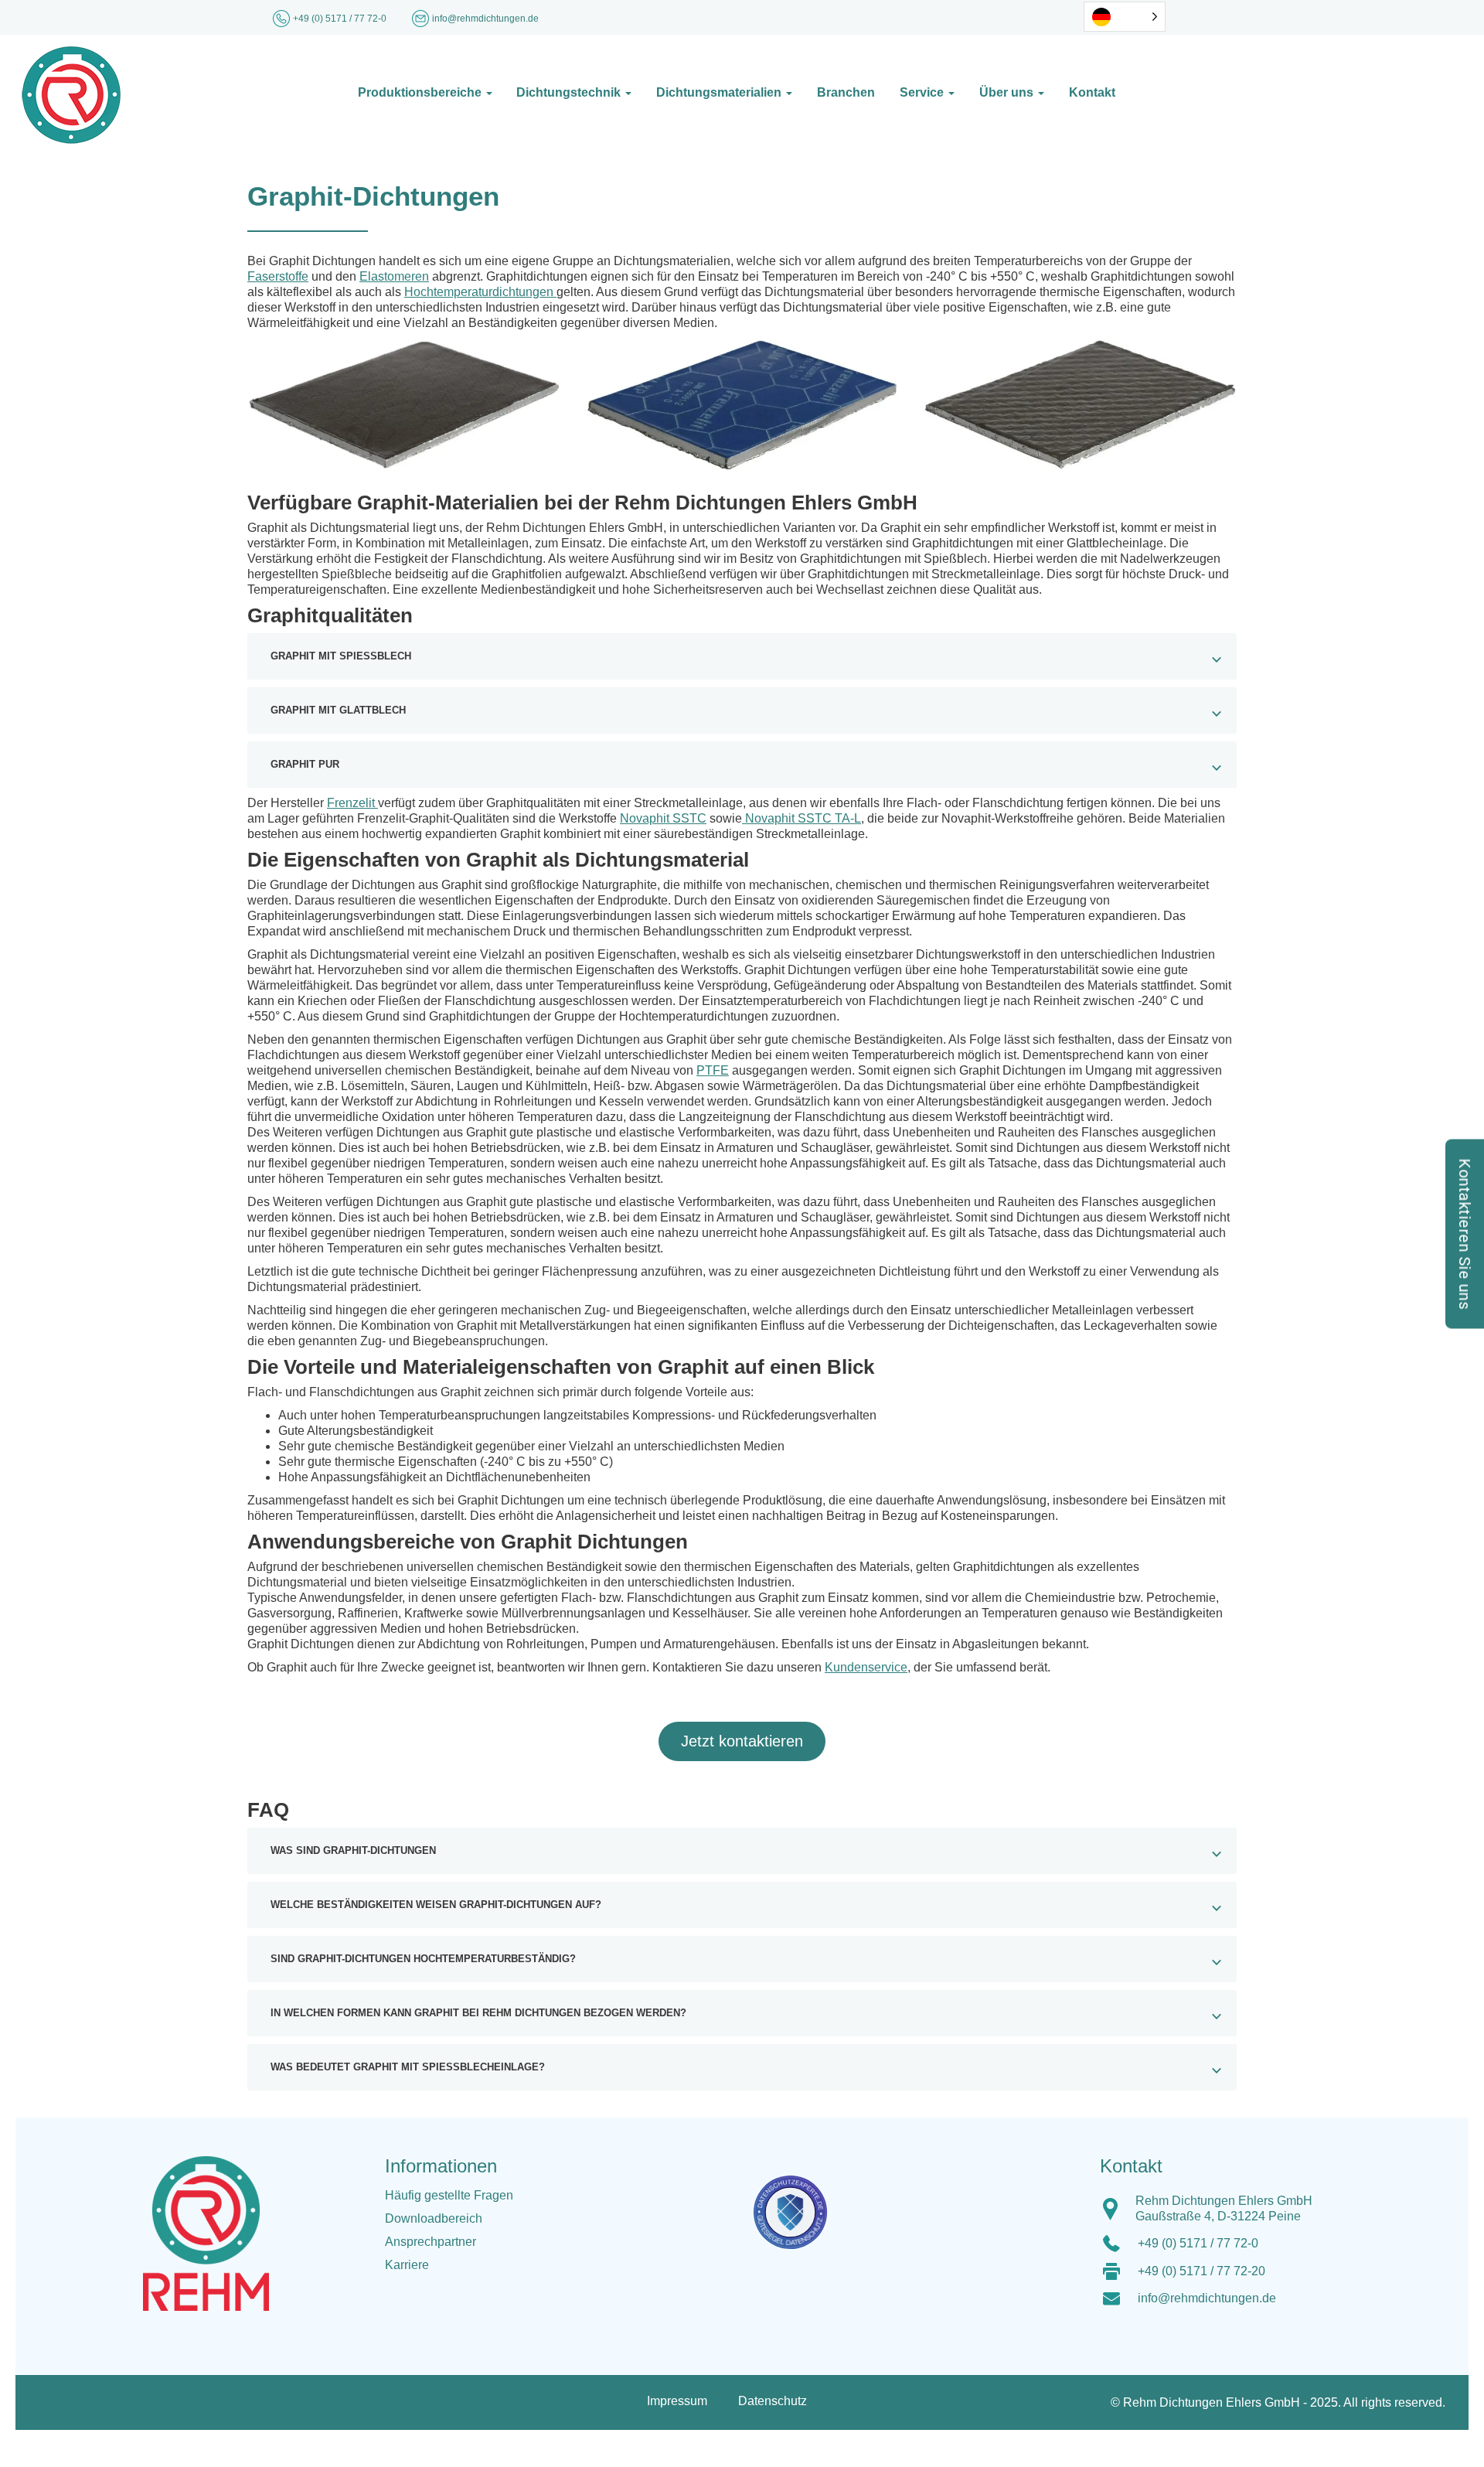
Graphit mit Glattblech (338, 710)
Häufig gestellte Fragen (449, 2195)
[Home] (172, 95)
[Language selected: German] (1125, 17)
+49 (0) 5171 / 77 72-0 (341, 19)
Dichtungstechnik (570, 92)
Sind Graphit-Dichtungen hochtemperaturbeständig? (423, 1959)
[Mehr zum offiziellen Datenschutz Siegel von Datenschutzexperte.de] (796, 2201)
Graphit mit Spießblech (341, 656)
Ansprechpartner (431, 2242)
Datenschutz (773, 2401)
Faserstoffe (278, 276)
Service (923, 92)
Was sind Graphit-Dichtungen (353, 1851)
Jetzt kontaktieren (742, 1741)
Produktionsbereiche (421, 92)
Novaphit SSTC (663, 818)
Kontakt (1092, 92)
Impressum (677, 2401)
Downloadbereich (434, 2218)
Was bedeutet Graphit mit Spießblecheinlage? (408, 2067)
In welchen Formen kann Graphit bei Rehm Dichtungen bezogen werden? (478, 2013)
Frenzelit (352, 803)
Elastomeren (394, 276)
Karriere (407, 2265)
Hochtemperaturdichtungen (480, 292)
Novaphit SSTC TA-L (802, 818)
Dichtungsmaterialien (720, 92)
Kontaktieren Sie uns (1465, 1233)
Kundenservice (866, 1667)
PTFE (713, 1070)
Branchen (846, 92)
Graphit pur (305, 765)
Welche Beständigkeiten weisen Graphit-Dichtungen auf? (436, 1905)
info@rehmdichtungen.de (1207, 2298)
